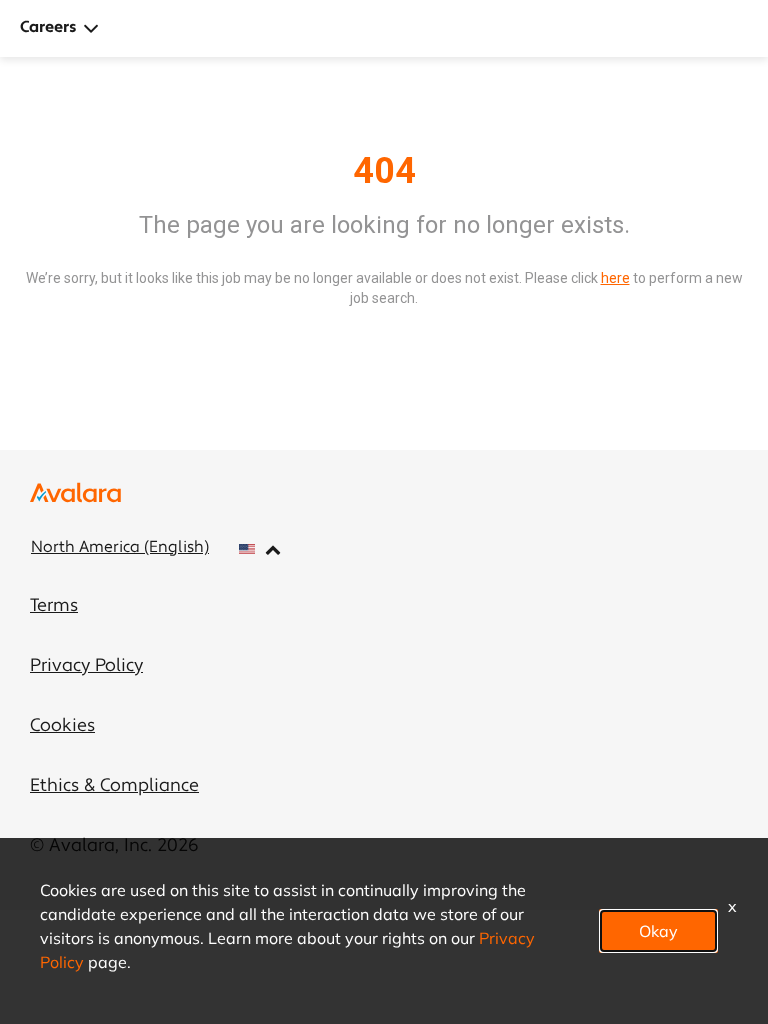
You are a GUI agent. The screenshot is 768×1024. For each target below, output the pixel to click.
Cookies (62, 727)
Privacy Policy (86, 667)
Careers (48, 28)
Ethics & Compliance (114, 787)
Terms (54, 607)
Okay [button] (658, 930)
